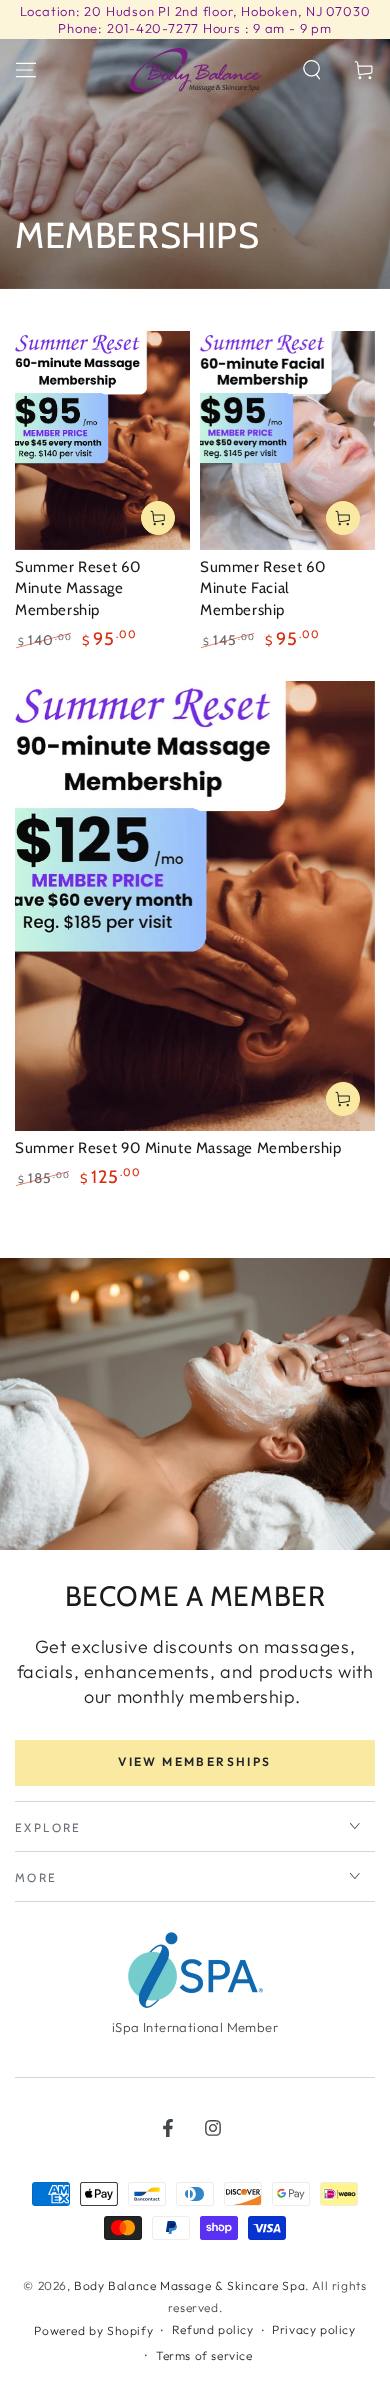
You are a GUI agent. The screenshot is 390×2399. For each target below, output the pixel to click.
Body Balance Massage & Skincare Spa (189, 2285)
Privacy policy (313, 2329)
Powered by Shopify (93, 2330)
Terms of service (204, 2355)
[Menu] (26, 70)
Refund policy (213, 2329)
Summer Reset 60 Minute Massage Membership (78, 588)
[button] (312, 70)
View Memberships (194, 1761)
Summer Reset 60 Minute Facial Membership (263, 588)
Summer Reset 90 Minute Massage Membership (178, 1148)
